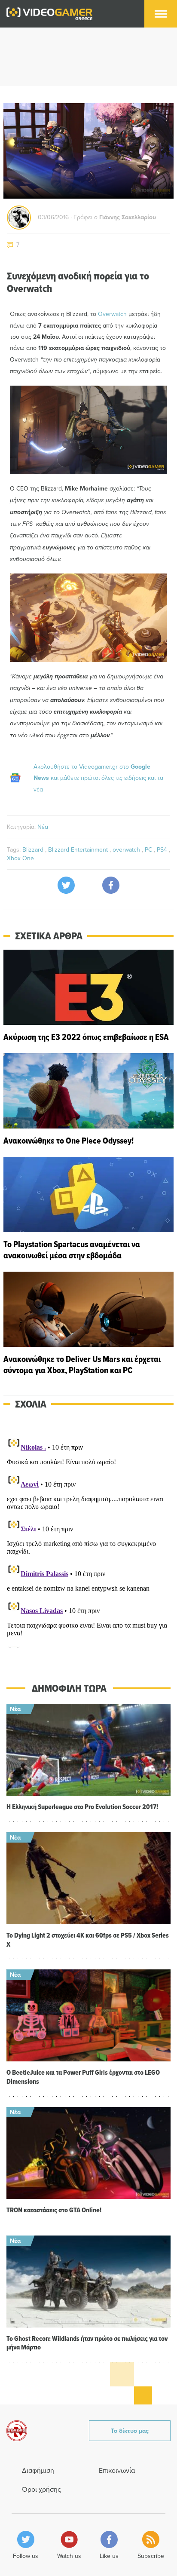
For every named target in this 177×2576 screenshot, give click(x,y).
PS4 (163, 849)
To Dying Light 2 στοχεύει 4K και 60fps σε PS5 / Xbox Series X (88, 1940)
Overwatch (112, 314)
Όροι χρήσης (41, 2489)
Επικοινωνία (117, 2470)
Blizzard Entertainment (79, 849)
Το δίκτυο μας (130, 2431)
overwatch (127, 849)
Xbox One (20, 858)
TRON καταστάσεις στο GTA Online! (54, 2210)
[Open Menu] (161, 14)
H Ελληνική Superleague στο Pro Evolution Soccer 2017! (82, 1807)
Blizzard (34, 849)
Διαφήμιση (38, 2470)
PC (149, 849)
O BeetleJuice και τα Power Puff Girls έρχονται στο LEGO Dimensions (83, 2077)
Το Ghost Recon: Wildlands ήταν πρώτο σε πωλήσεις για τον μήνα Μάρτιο (87, 2343)
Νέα (43, 827)
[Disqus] (88, 1540)
